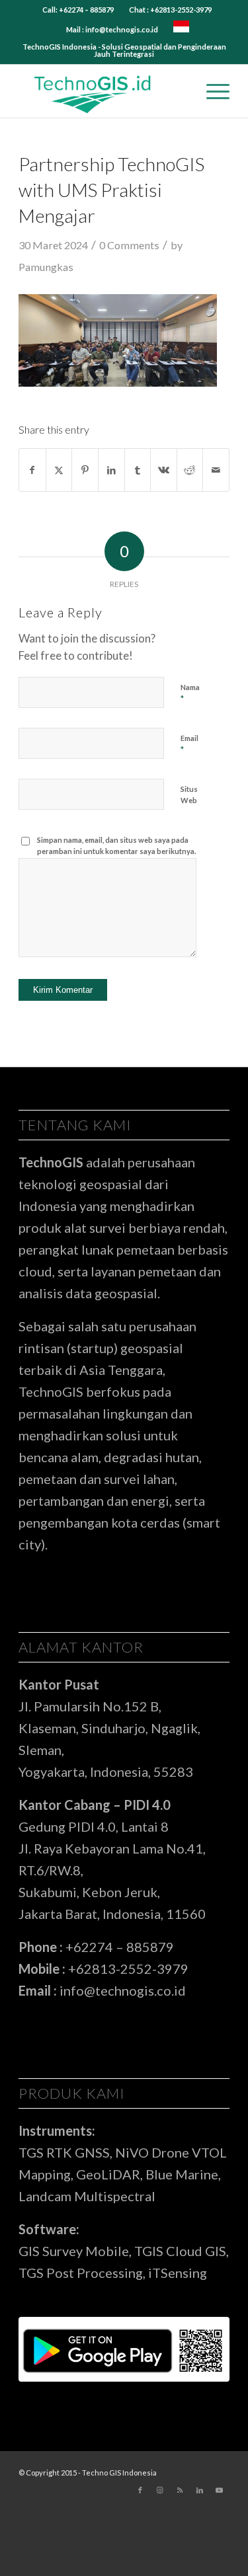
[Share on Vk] (164, 470)
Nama (190, 693)
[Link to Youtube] (220, 2490)
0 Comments (129, 245)
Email (189, 744)
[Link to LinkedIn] (200, 2490)
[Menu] (211, 91)
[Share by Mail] (216, 470)
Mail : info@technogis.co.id (112, 29)
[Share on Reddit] (190, 470)
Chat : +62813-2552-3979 (170, 10)
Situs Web (189, 795)
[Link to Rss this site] (180, 2490)
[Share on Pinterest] (85, 470)
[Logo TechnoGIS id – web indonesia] (103, 91)
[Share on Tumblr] (138, 470)
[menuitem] (78, 10)
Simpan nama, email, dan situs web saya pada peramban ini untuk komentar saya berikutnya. (116, 845)
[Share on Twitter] (59, 470)
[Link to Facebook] (140, 2490)
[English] (181, 29)
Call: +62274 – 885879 (78, 10)
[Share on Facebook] (32, 470)
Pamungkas (46, 267)
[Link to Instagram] (160, 2490)
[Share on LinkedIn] (111, 470)
